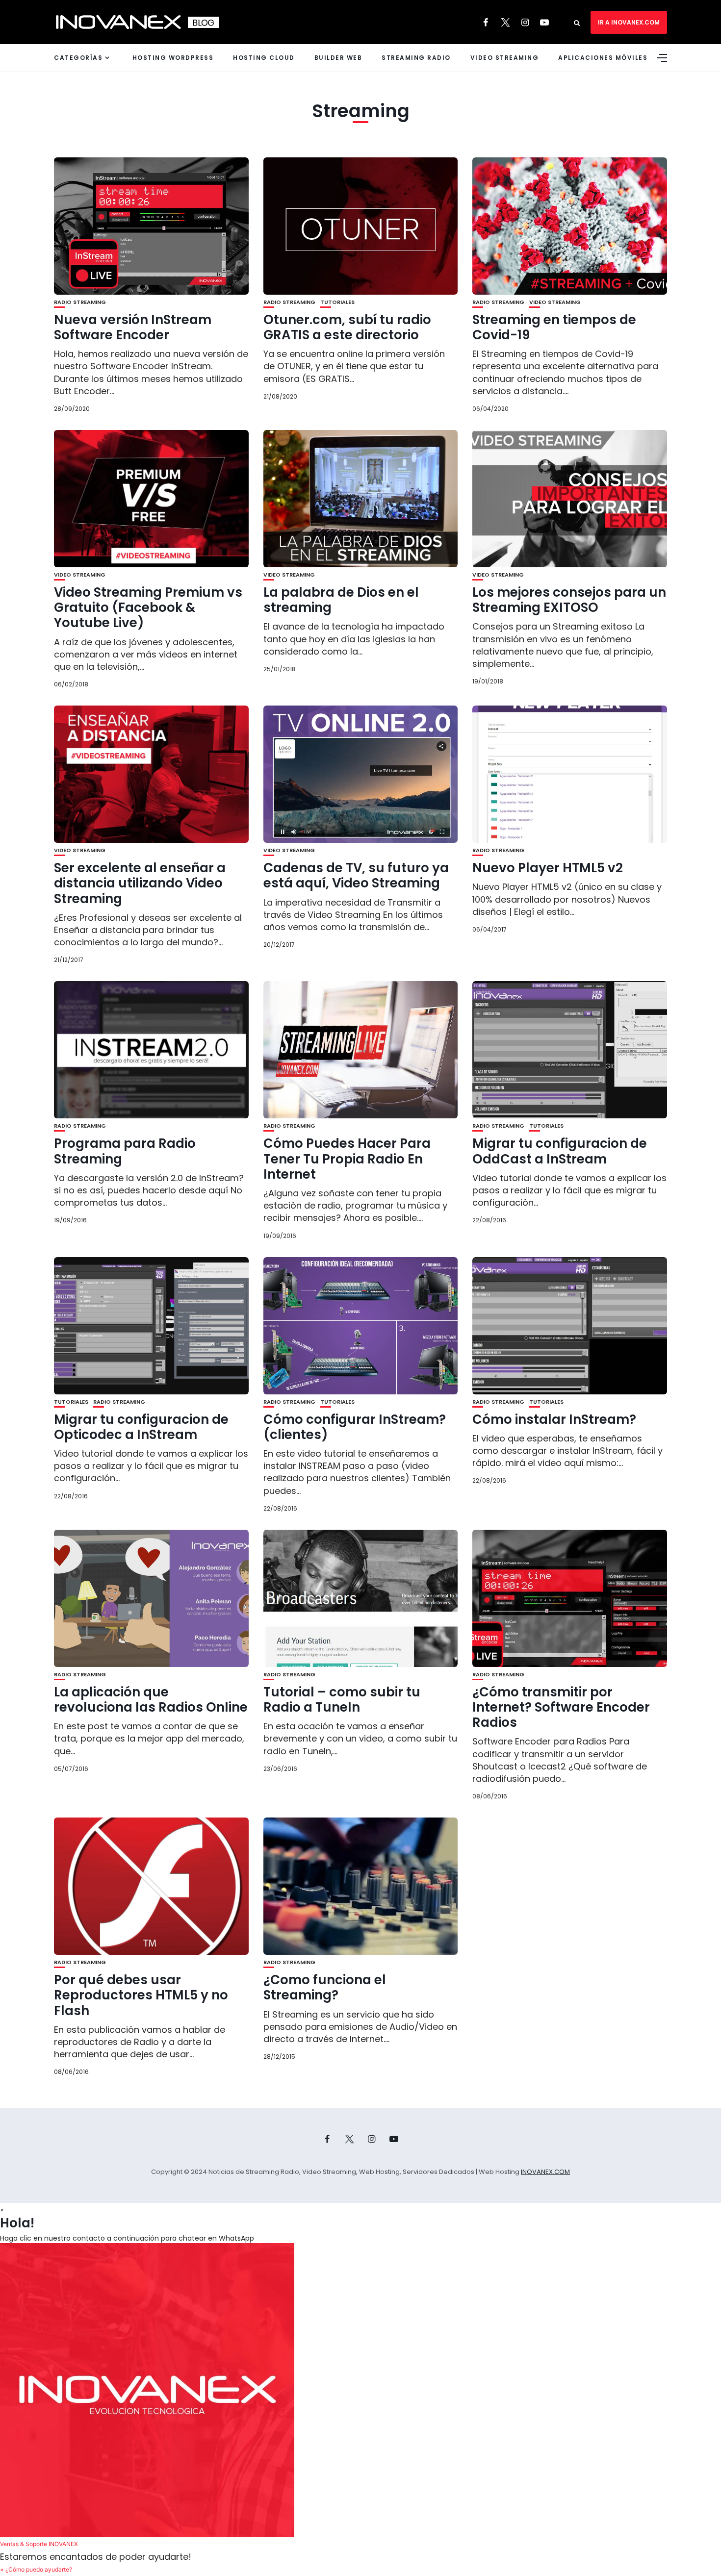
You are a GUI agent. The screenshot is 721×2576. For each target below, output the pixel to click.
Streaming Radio (416, 58)
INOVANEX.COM (545, 2172)
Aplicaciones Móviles (603, 58)
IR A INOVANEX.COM (629, 22)
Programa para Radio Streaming (125, 1151)
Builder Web (338, 58)
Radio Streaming (80, 302)
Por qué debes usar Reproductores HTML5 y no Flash (141, 1995)
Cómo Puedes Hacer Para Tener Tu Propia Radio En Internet (347, 1159)
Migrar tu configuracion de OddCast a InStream (560, 1151)
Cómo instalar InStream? (554, 1419)
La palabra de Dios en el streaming (341, 600)
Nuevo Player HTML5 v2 (548, 868)
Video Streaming (505, 58)
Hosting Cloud (264, 58)
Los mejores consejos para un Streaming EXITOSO (569, 600)
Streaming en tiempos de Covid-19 (554, 327)
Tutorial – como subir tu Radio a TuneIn (342, 1700)
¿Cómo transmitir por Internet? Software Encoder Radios (561, 1707)
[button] (360, 2397)
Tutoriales (337, 302)
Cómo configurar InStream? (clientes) (355, 1427)
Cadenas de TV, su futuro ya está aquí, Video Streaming (356, 875)
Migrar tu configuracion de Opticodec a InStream (141, 1427)
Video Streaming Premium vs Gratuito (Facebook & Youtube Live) (148, 607)
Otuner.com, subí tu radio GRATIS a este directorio (347, 327)
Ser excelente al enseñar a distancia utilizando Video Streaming (140, 883)
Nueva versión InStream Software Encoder (133, 327)
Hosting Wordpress (173, 58)
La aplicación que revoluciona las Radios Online (151, 1700)
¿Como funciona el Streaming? (325, 1987)
